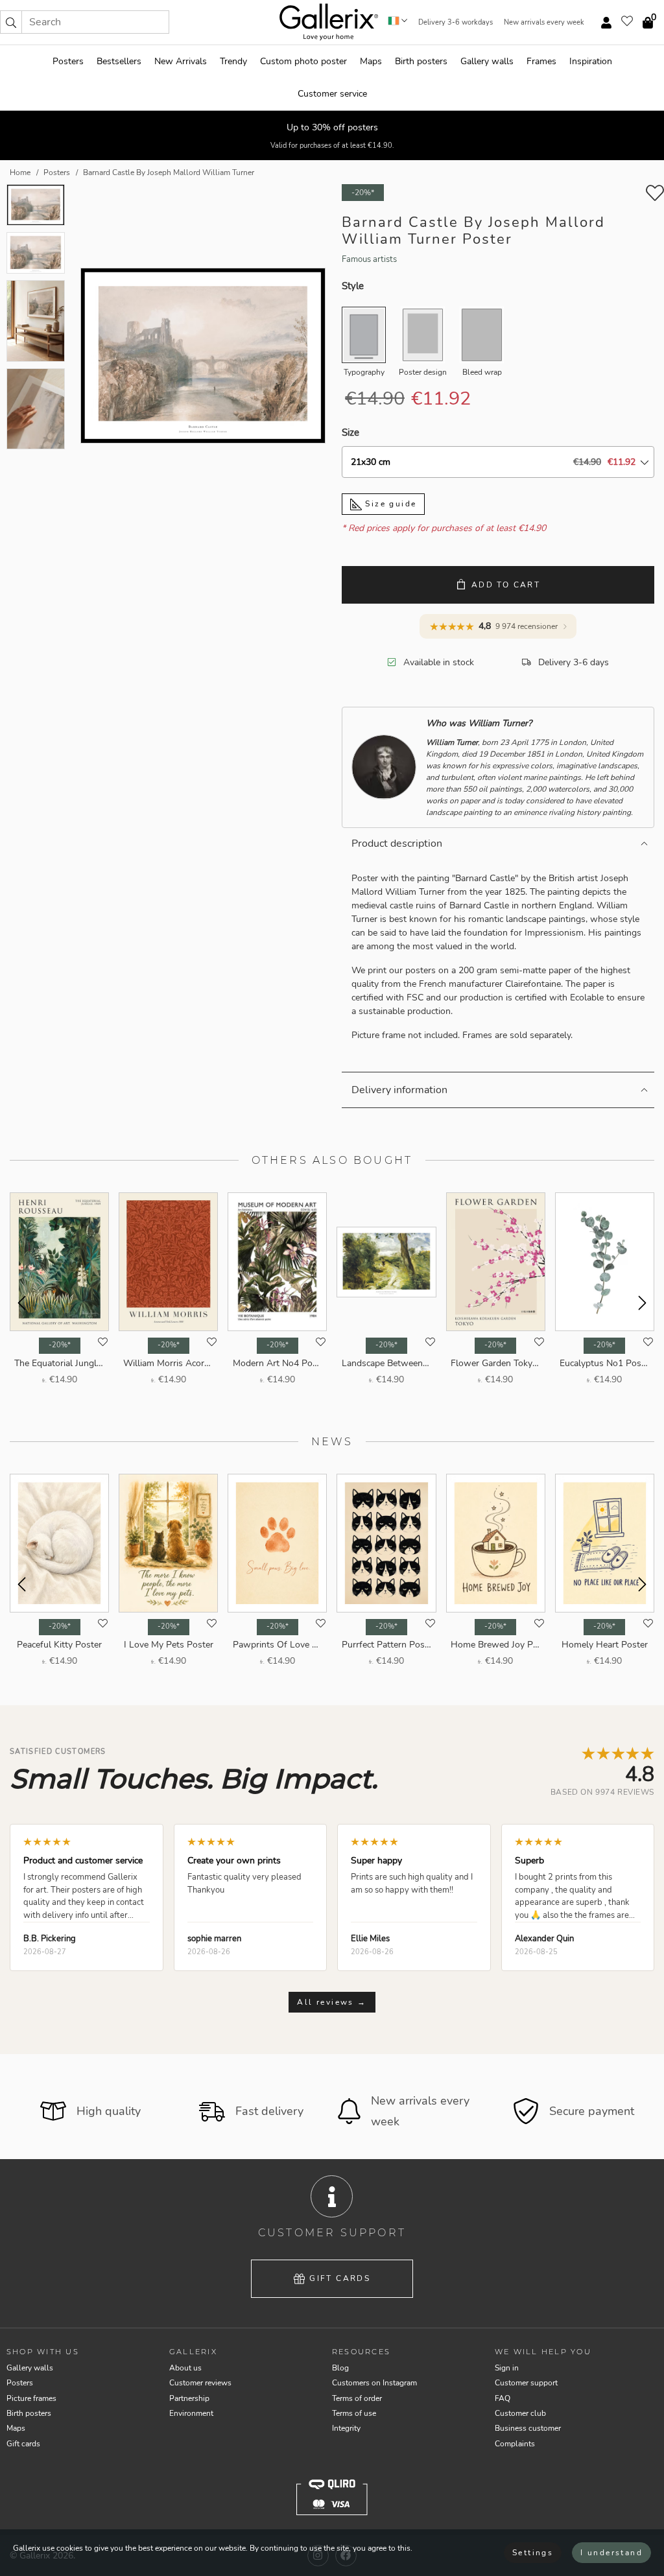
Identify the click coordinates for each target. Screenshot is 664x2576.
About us (185, 2368)
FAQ (503, 2398)
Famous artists (369, 259)
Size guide (389, 504)
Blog (340, 2368)
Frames (541, 61)
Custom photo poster (303, 61)
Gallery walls (487, 61)
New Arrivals (181, 61)
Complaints (515, 2444)
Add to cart (506, 585)
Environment (191, 2413)
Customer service (332, 94)
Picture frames (31, 2398)
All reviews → (332, 2002)
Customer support (526, 2383)
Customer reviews (200, 2383)
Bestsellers (119, 61)
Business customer (528, 2428)
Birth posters (421, 61)
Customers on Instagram (374, 2383)
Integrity (346, 2428)
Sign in (507, 2368)
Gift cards (340, 2278)
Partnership (189, 2398)
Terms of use (354, 2413)
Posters (68, 61)
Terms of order (357, 2398)
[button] (11, 22)
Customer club (520, 2413)
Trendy (233, 61)
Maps (371, 61)
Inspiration (591, 61)
